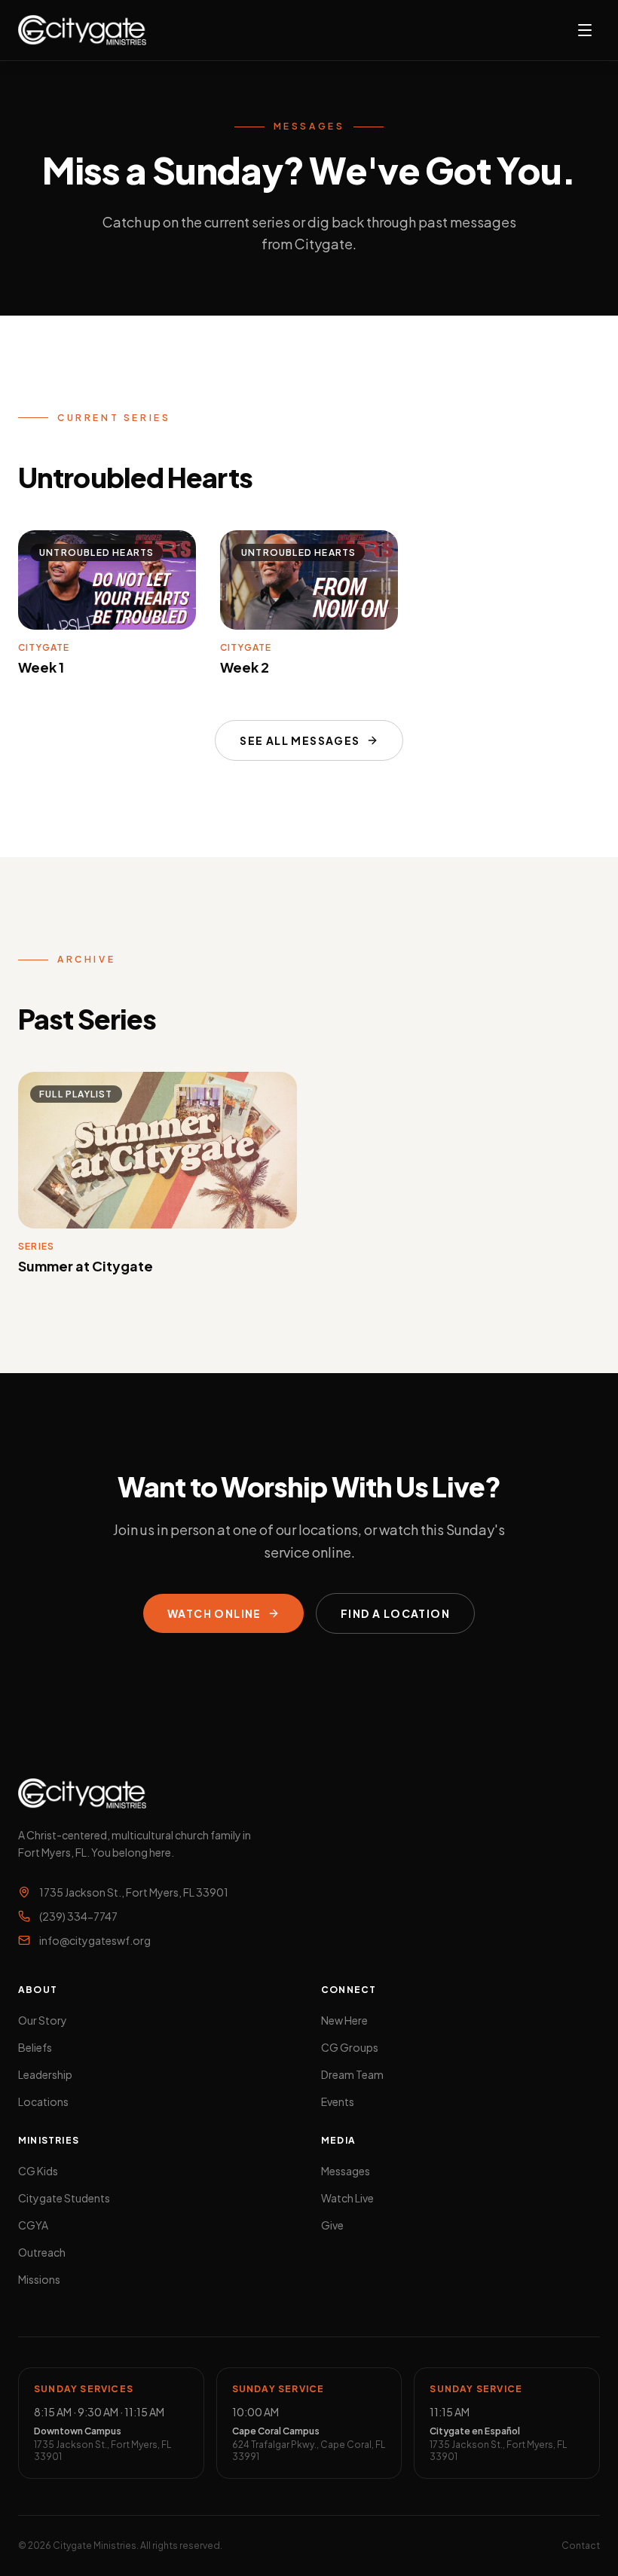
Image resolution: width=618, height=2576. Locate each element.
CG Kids (38, 2171)
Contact (581, 2545)
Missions (39, 2279)
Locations (43, 2101)
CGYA (33, 2225)
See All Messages (300, 740)
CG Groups (350, 2047)
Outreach (42, 2252)
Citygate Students (64, 2198)
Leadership (45, 2074)
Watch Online (214, 1613)
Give (332, 2225)
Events (338, 2101)
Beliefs (35, 2047)
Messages (346, 2171)
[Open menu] (585, 30)
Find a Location (395, 1613)
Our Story (43, 2020)
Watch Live (347, 2198)
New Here (344, 2020)
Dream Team (352, 2074)
